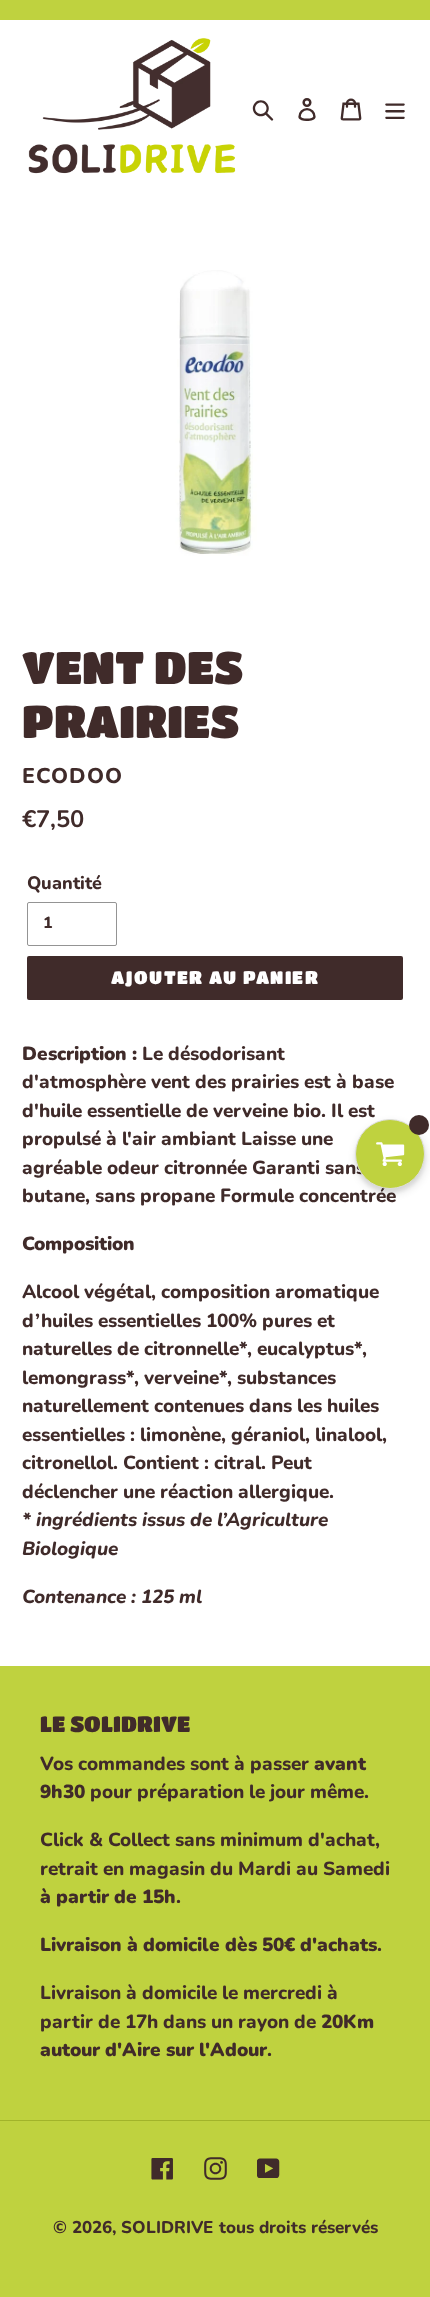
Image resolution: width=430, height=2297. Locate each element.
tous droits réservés (298, 2227)
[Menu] (395, 108)
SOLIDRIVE (167, 2227)
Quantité (64, 883)
